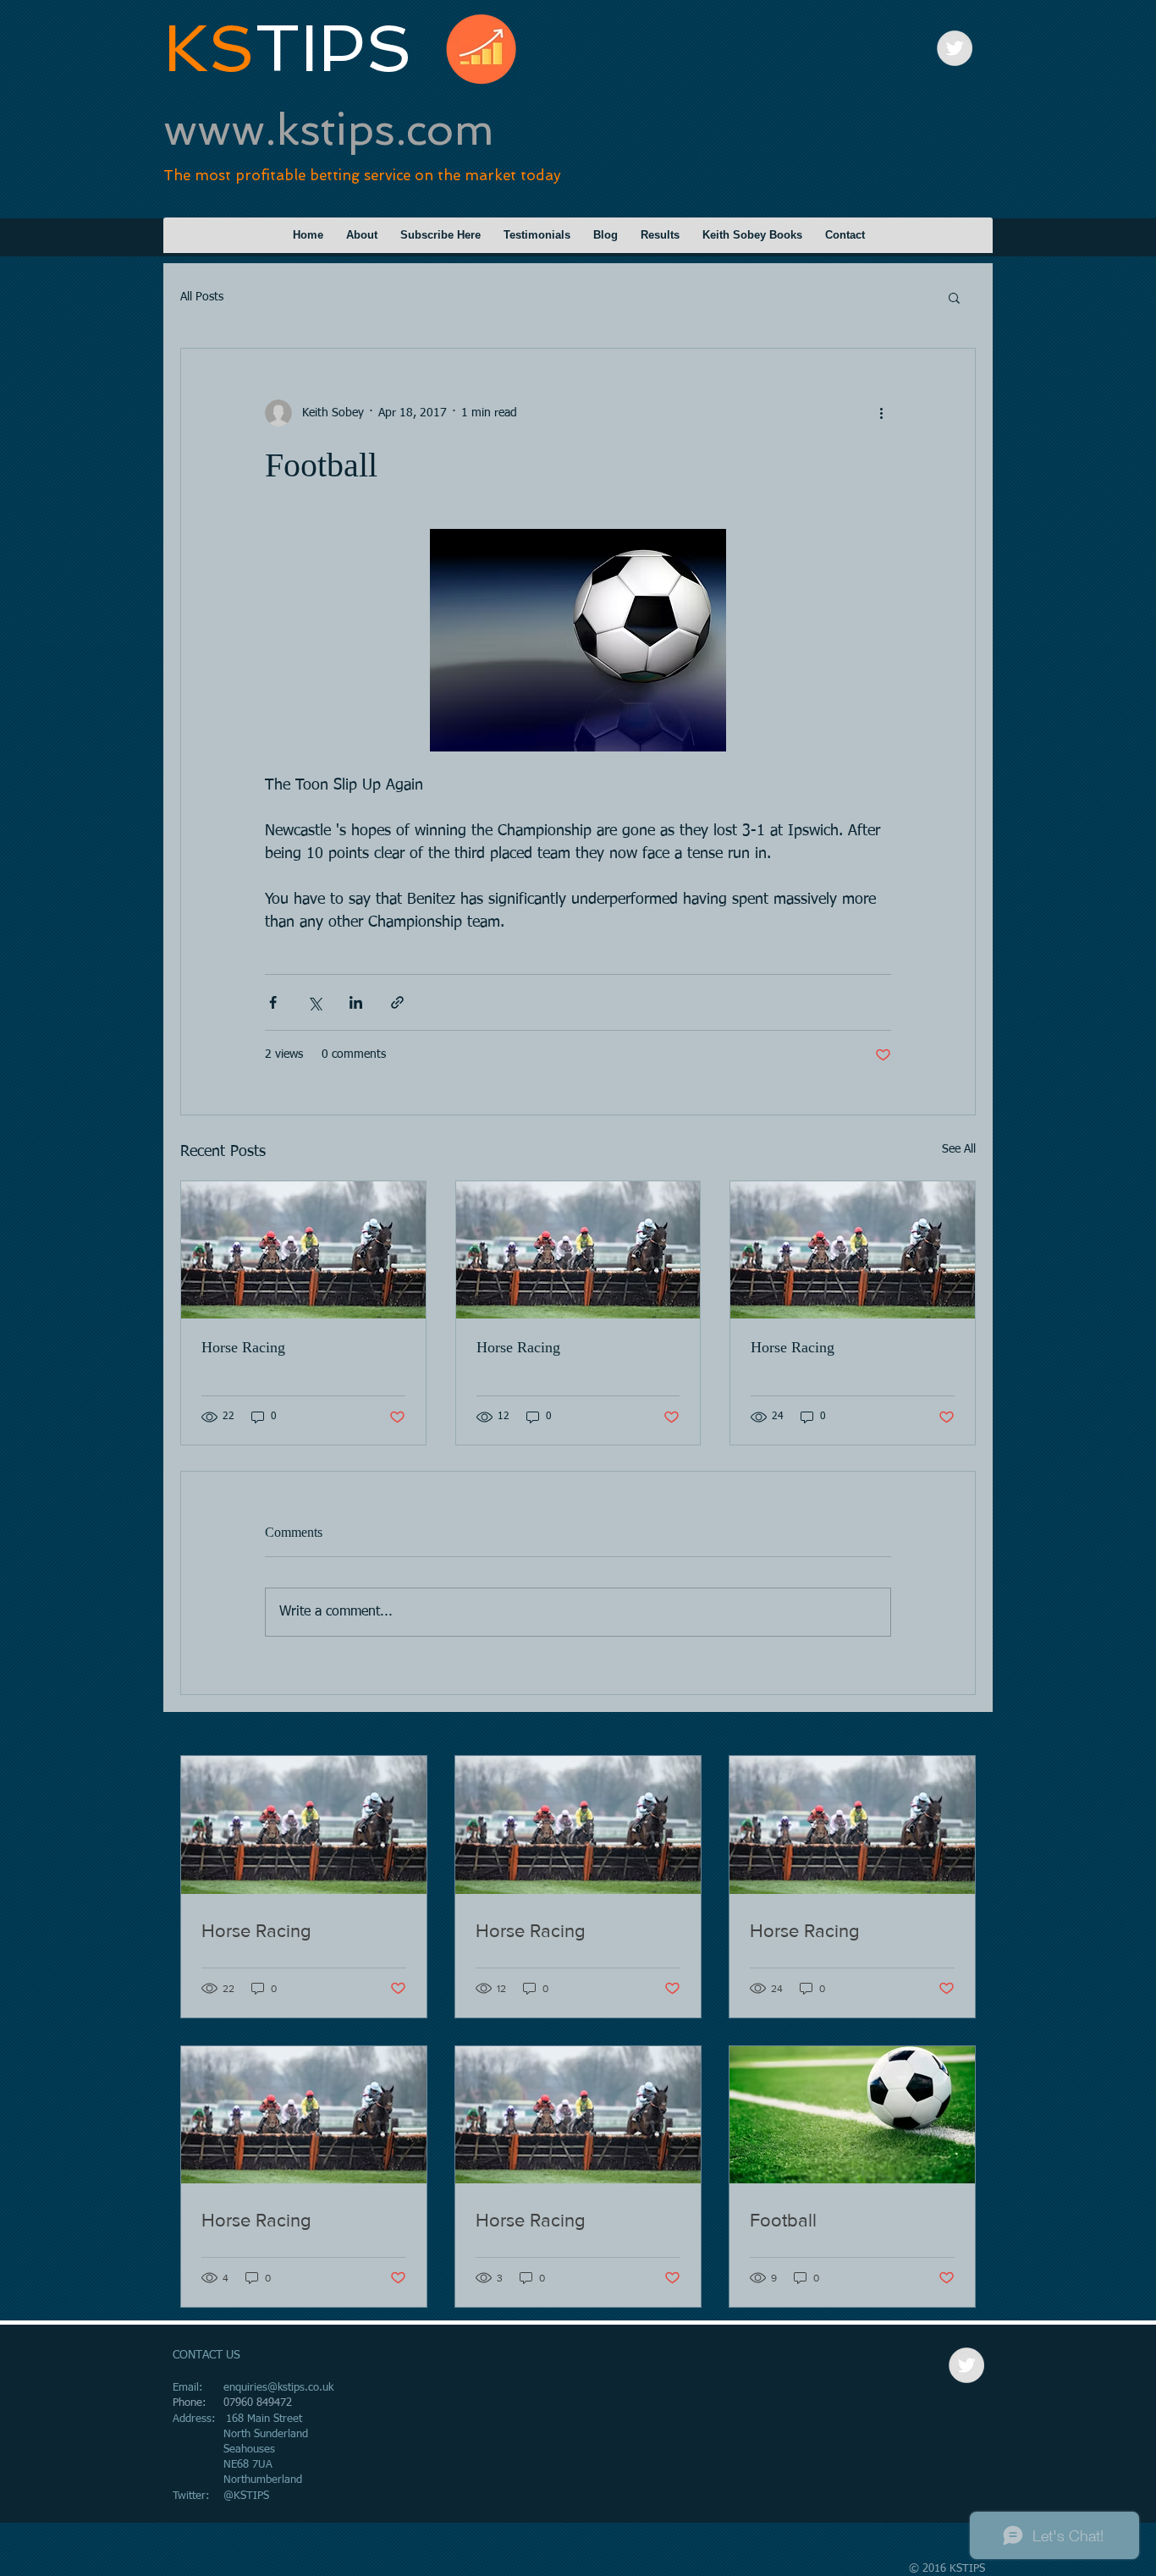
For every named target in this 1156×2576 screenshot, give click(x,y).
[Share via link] (397, 1002)
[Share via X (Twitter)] (314, 1002)
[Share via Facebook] (273, 1002)
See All (959, 1149)
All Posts (202, 297)
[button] (954, 297)
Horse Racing (243, 1347)
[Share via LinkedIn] (356, 1002)
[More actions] (881, 413)
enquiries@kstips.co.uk (278, 2388)
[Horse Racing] (303, 1250)
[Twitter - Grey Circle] (955, 48)
